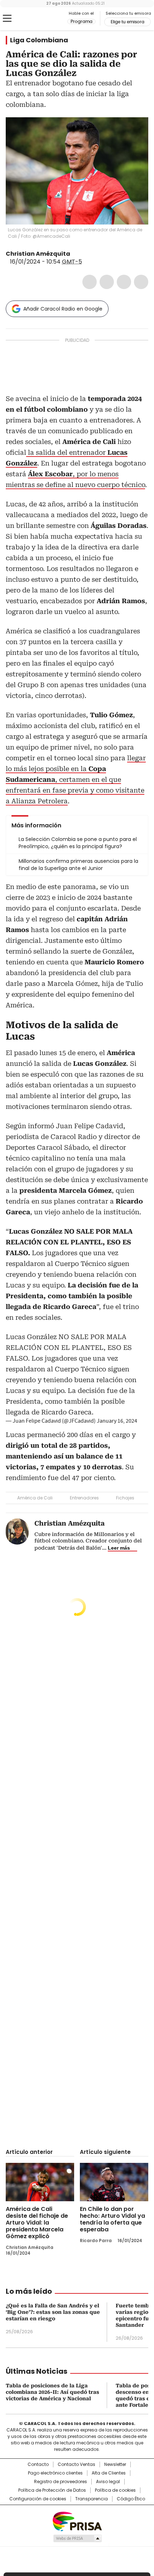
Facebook (90, 282)
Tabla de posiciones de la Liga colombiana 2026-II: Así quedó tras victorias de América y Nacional (52, 2392)
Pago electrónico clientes (55, 2473)
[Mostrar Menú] (7, 18)
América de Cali (35, 1498)
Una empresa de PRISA (77, 2521)
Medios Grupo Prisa (77, 2538)
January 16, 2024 (117, 1421)
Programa (81, 22)
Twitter (107, 282)
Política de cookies (115, 2490)
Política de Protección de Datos (52, 2490)
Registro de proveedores (61, 2482)
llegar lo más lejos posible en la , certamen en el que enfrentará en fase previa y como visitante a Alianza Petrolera (76, 779)
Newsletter (115, 2464)
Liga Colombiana (39, 40)
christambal (75, 254)
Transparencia (92, 2499)
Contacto (38, 2464)
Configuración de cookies (38, 2499)
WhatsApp (141, 282)
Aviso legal (108, 2482)
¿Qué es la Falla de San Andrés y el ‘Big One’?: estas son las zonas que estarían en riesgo (53, 2312)
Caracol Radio (35, 19)
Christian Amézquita (38, 254)
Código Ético (131, 2499)
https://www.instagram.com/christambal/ (84, 254)
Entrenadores (84, 1498)
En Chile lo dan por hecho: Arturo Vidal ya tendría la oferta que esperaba (112, 2219)
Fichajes (125, 1498)
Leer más (119, 1548)
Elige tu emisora (127, 22)
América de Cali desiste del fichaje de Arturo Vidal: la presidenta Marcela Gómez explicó (37, 2223)
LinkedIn (124, 282)
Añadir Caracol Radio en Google (63, 309)
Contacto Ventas (76, 2464)
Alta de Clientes (109, 2473)
